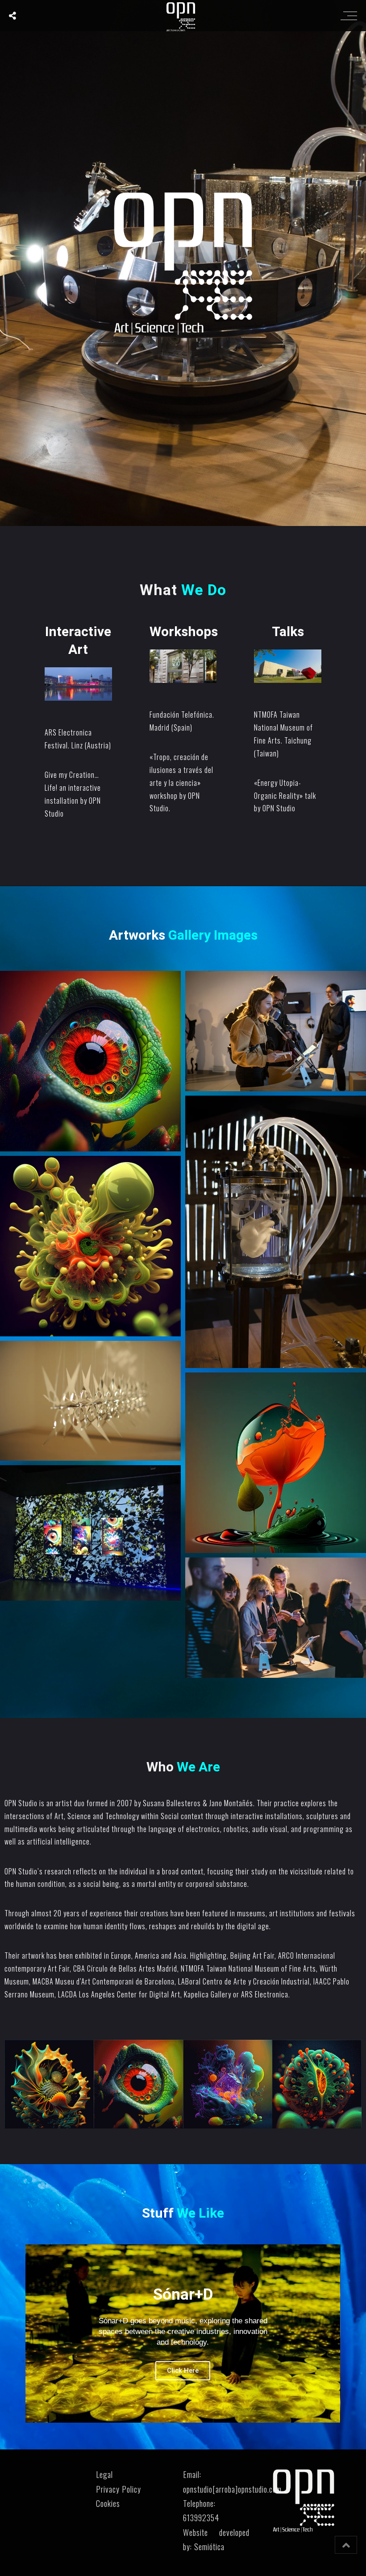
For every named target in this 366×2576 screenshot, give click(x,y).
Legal (104, 2474)
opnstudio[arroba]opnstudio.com (232, 2489)
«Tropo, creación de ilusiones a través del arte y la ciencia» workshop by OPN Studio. (181, 783)
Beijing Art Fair (252, 1956)
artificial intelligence (58, 1841)
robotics (236, 1829)
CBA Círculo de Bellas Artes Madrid (125, 1968)
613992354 (201, 2518)
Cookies (108, 2503)
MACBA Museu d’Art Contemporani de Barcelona (104, 1981)
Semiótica (209, 2547)
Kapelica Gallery (207, 1994)
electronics (203, 1829)
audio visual (270, 1829)
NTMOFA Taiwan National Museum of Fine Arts (248, 1968)
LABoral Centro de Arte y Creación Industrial (243, 1981)
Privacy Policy (119, 2489)
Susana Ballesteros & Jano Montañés (198, 1803)
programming (324, 1829)
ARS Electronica (265, 1994)
